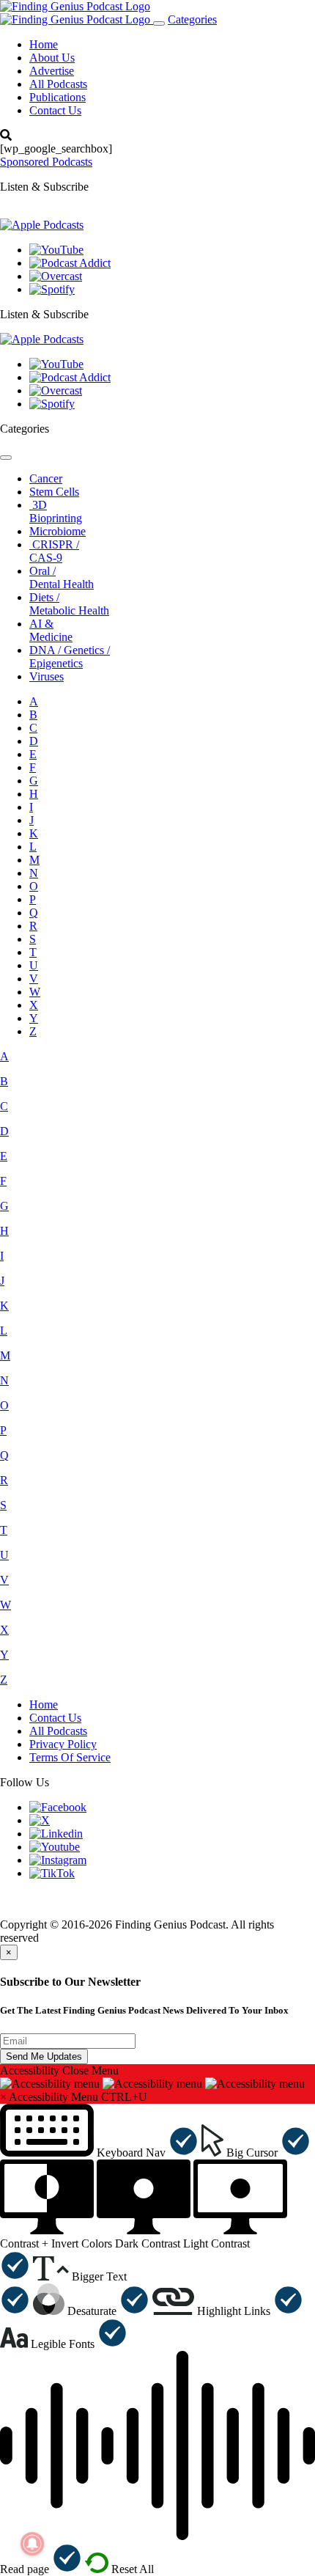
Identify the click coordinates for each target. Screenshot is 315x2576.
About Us (52, 58)
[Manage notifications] (32, 2544)
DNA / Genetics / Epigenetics (70, 657)
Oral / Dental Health (62, 577)
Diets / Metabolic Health (69, 604)
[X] (40, 1820)
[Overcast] (56, 276)
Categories (192, 19)
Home (44, 44)
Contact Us (55, 110)
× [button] (3, 2097)
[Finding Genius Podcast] (75, 6)
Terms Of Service (70, 1757)
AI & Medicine (51, 630)
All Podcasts (58, 84)
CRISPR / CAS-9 (54, 551)
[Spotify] (52, 289)
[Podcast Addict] (70, 263)
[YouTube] (56, 250)
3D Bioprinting (56, 511)
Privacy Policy (63, 1744)
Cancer (46, 478)
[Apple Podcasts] (42, 225)
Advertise (52, 71)
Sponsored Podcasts (46, 162)
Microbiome (58, 531)
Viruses (47, 676)
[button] (99, 2153)
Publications (58, 97)
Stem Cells (54, 492)
